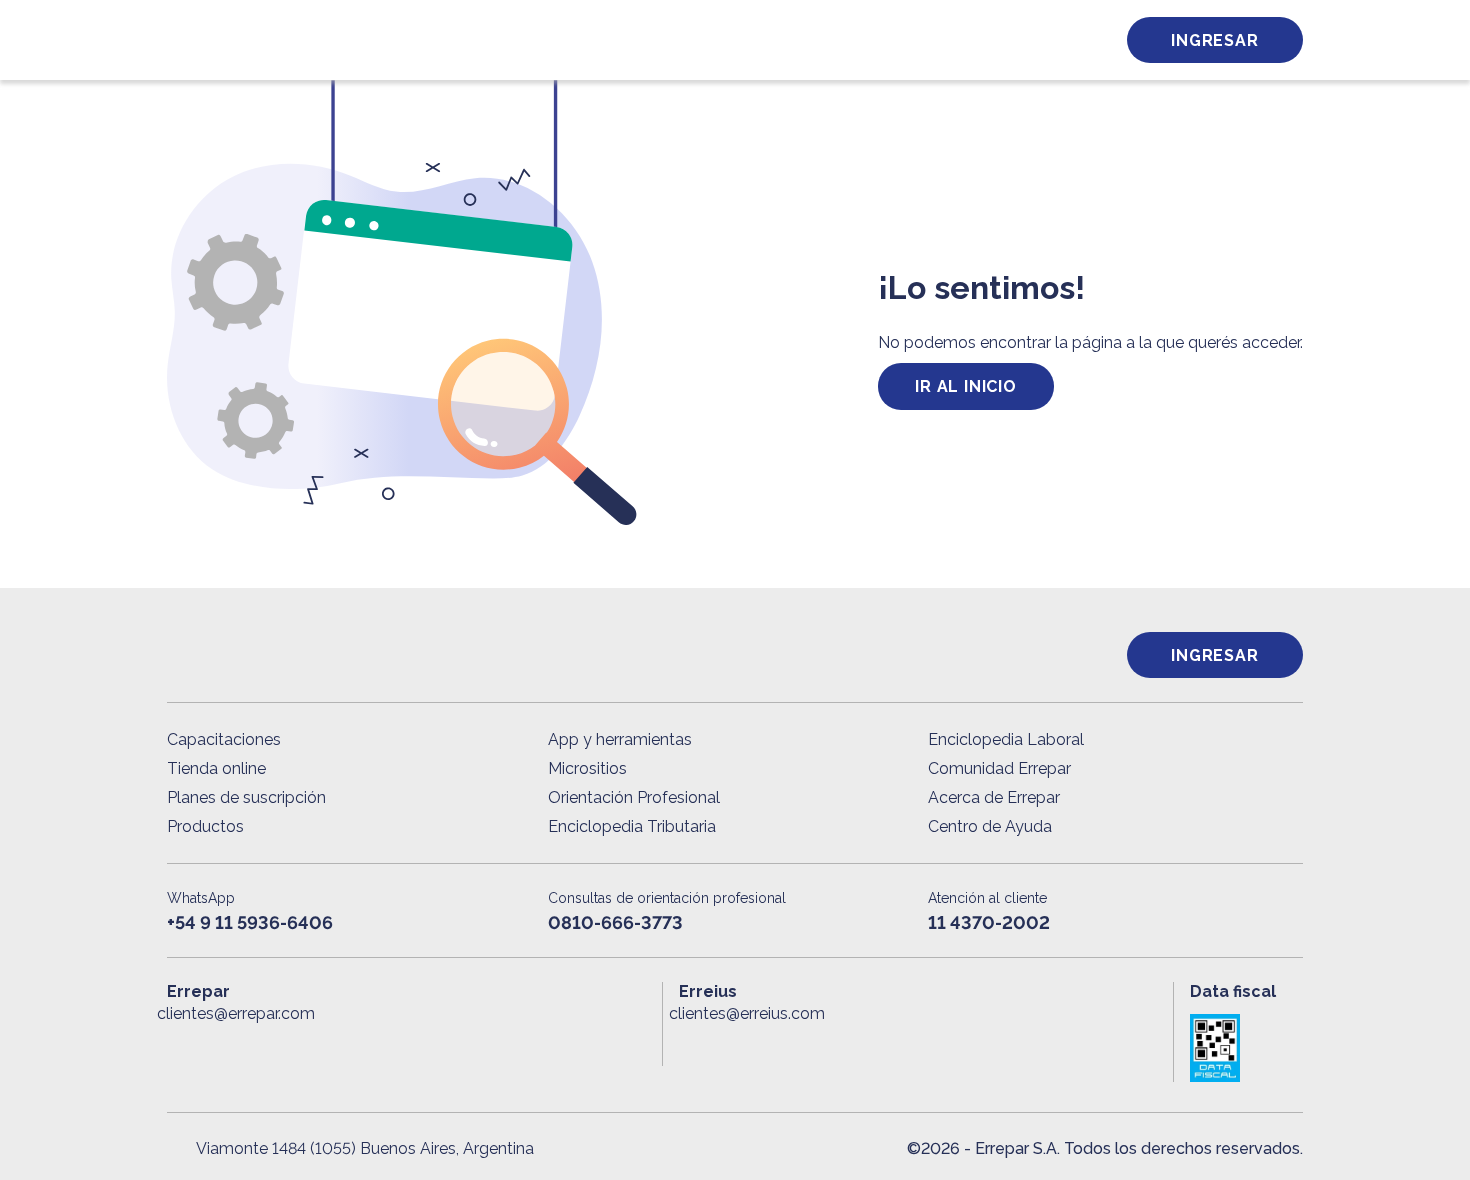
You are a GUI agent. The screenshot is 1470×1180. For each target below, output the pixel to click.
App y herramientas (620, 739)
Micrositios (587, 768)
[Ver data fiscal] (1246, 1048)
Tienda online (216, 768)
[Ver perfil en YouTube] (313, 1046)
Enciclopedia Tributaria (632, 826)
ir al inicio (966, 386)
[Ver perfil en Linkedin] (269, 1046)
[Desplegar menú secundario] (1037, 40)
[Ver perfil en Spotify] (443, 1046)
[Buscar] (435, 40)
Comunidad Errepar (999, 768)
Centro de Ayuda (990, 826)
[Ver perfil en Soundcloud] (400, 1046)
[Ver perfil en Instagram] (356, 1046)
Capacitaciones (224, 739)
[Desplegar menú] (180, 40)
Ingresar (1214, 40)
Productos (205, 826)
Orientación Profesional (634, 797)
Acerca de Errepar (994, 797)
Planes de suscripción (246, 797)
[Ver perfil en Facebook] (182, 1046)
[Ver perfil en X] (226, 1046)
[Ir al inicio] (310, 40)
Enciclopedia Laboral (1006, 739)
